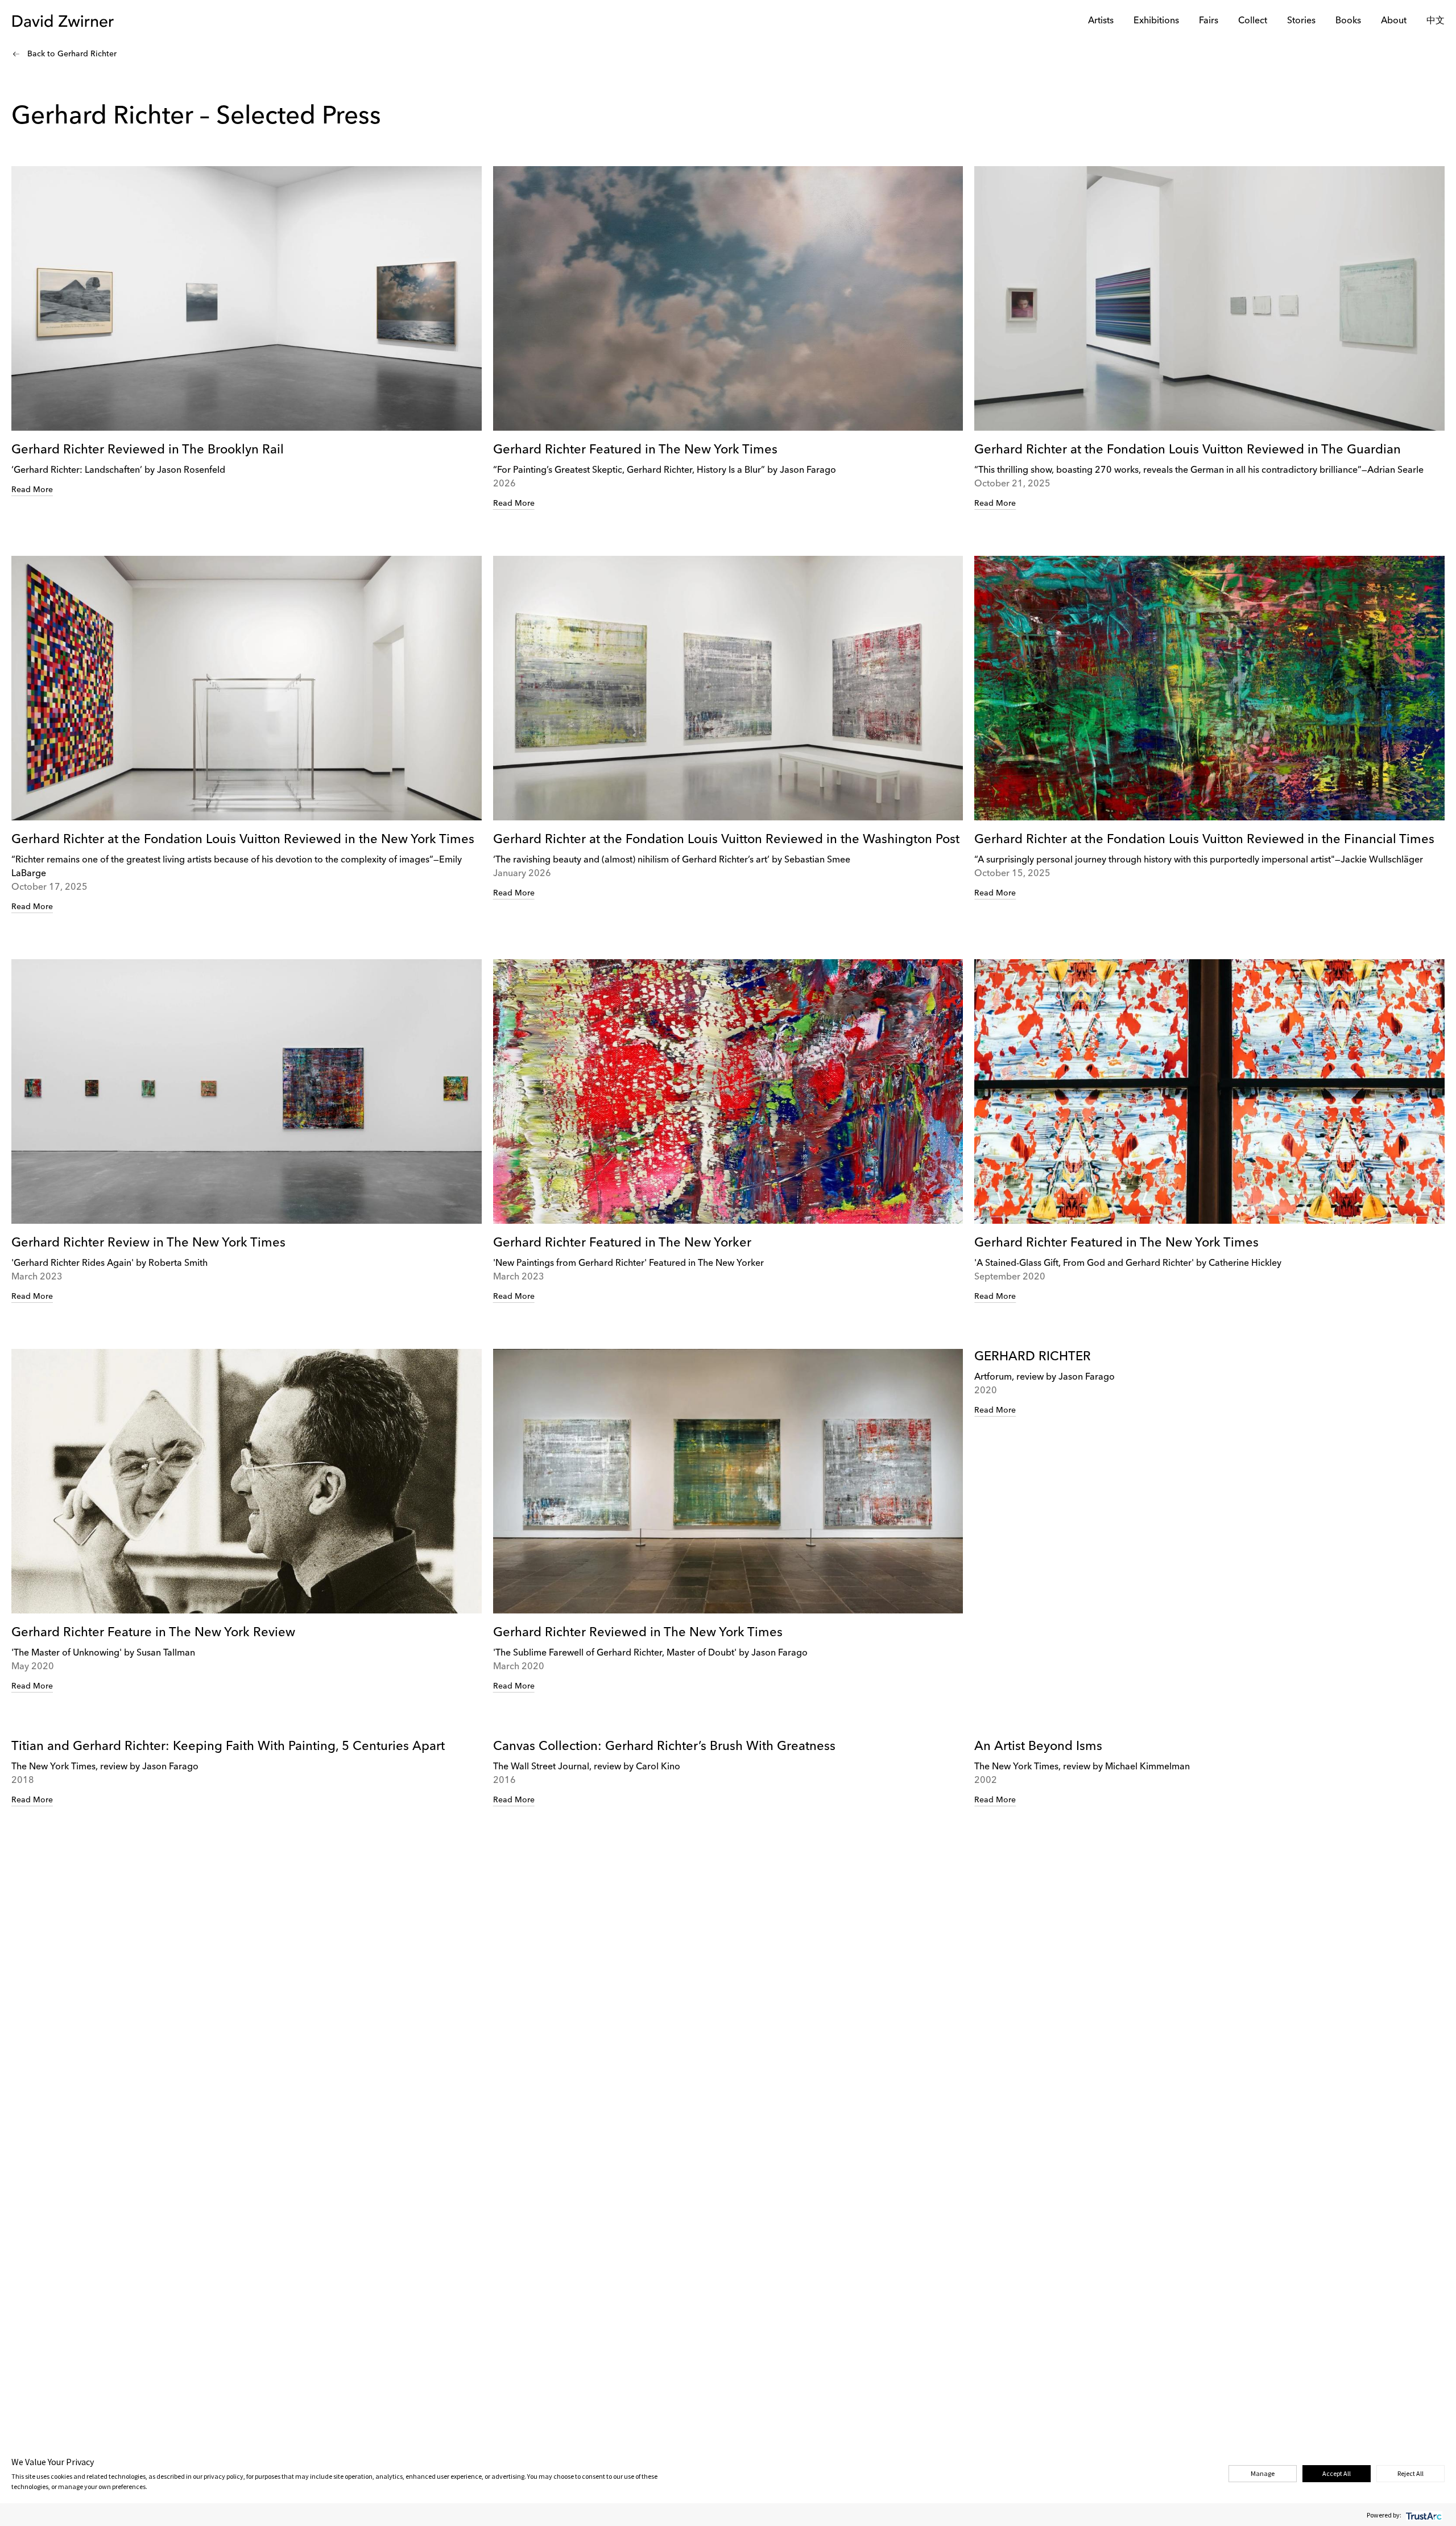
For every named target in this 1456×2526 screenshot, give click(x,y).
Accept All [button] (1337, 2473)
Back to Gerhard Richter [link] (72, 54)
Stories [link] (1301, 21)
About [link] (1394, 21)
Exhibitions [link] (1156, 21)
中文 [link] (1436, 21)
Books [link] (1348, 21)
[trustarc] (1423, 2515)
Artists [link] (1101, 21)
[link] (247, 331)
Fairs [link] (1209, 21)
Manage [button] (1263, 2473)
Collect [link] (1253, 21)
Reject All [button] (1410, 2473)
